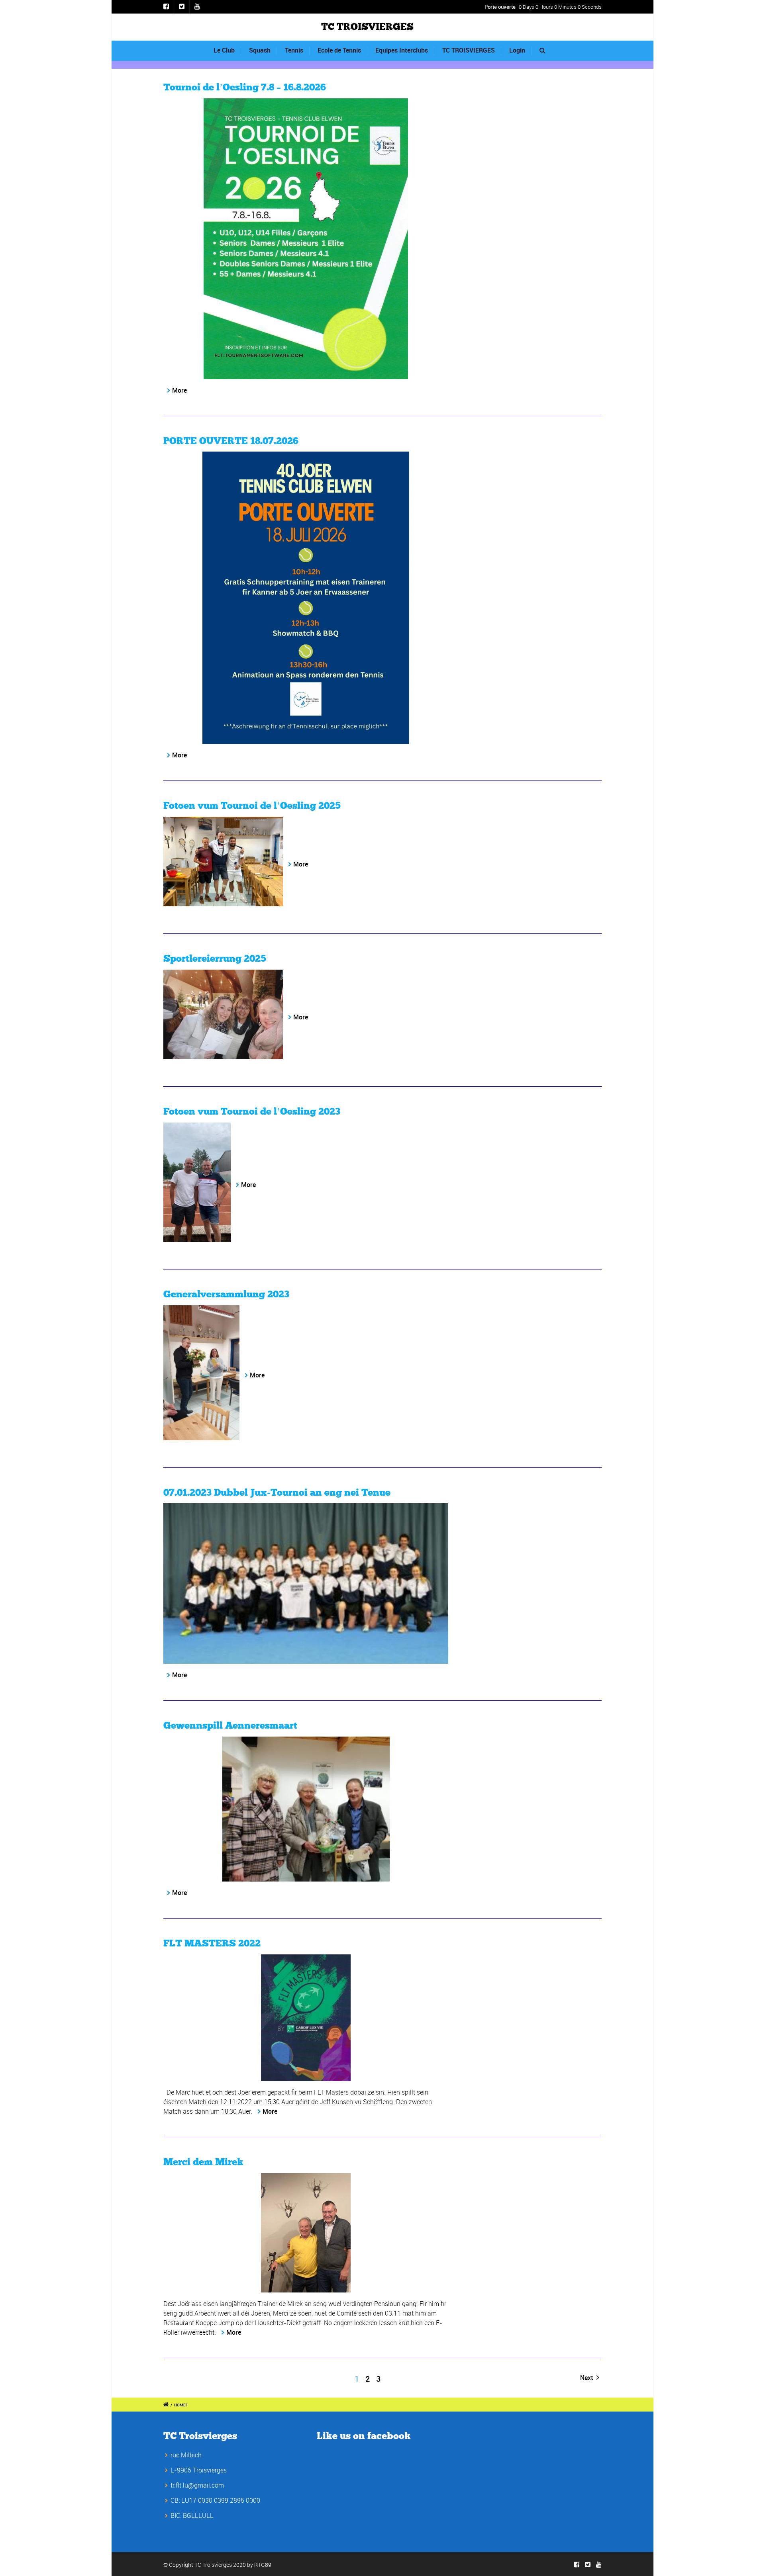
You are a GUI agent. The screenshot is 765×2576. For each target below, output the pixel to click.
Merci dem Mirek (203, 2162)
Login (517, 50)
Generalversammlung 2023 (226, 1295)
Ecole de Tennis (339, 50)
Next (587, 2378)
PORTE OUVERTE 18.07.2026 (231, 441)
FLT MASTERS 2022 (212, 1944)
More (179, 390)
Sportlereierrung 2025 (215, 959)
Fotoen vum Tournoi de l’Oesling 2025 (252, 806)
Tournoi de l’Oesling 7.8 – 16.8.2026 (245, 88)
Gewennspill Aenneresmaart (230, 1726)
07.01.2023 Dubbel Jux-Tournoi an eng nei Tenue (277, 1493)
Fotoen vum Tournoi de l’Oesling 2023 (252, 1112)
